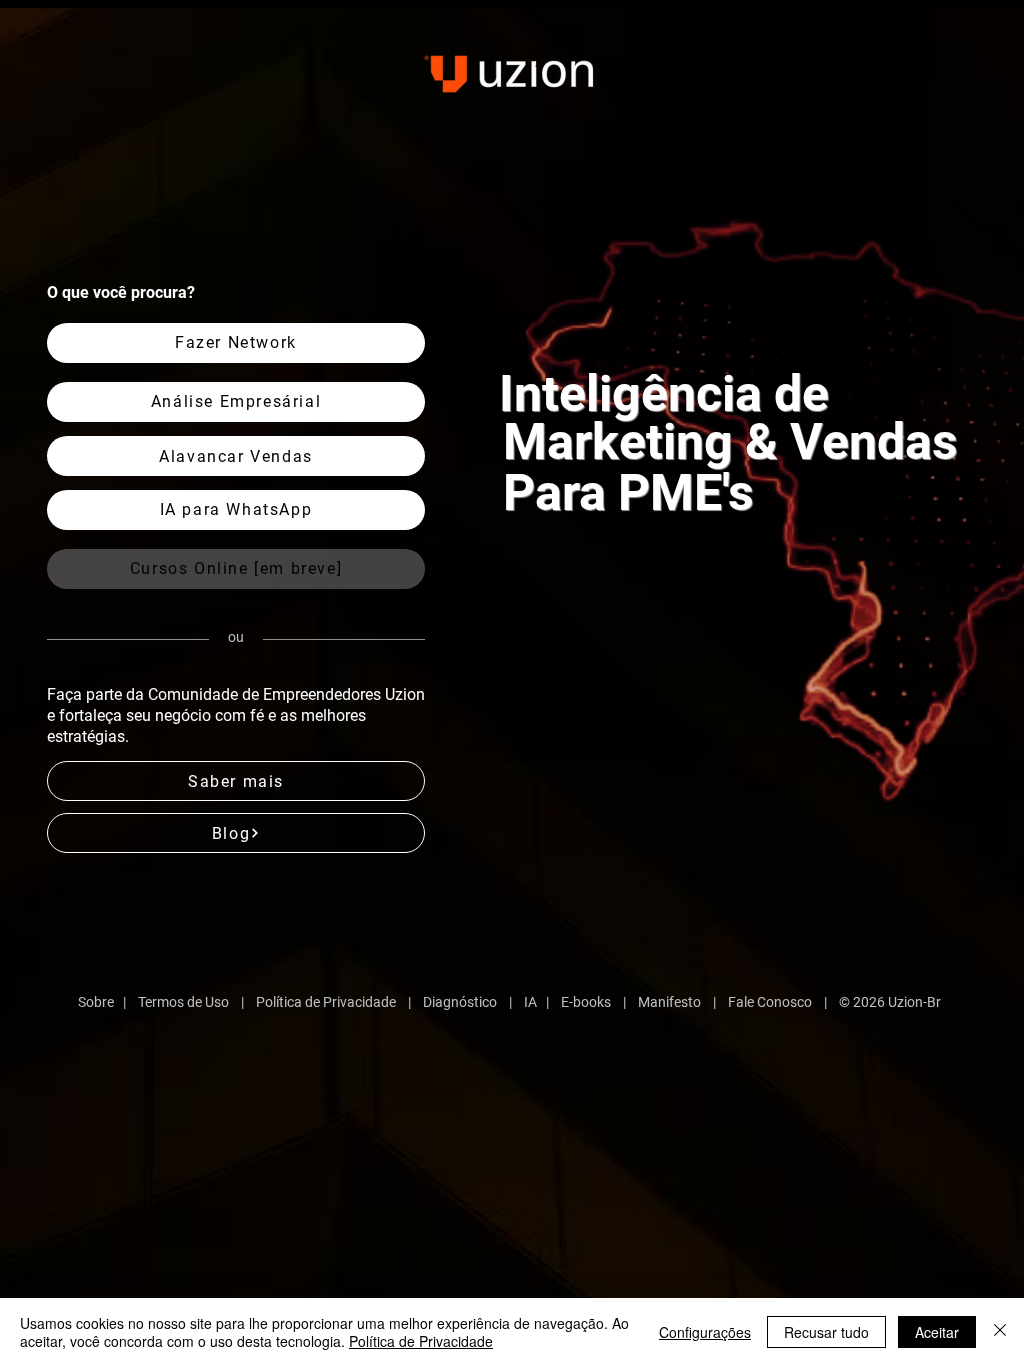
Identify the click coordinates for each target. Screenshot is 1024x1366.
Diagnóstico (460, 1002)
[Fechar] (1000, 1332)
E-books (586, 1002)
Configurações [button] (705, 1332)
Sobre (96, 1002)
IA (530, 1002)
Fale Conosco (770, 1002)
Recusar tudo (826, 1332)
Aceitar (937, 1332)
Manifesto (669, 1002)
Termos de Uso (183, 1002)
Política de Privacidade (326, 1002)
